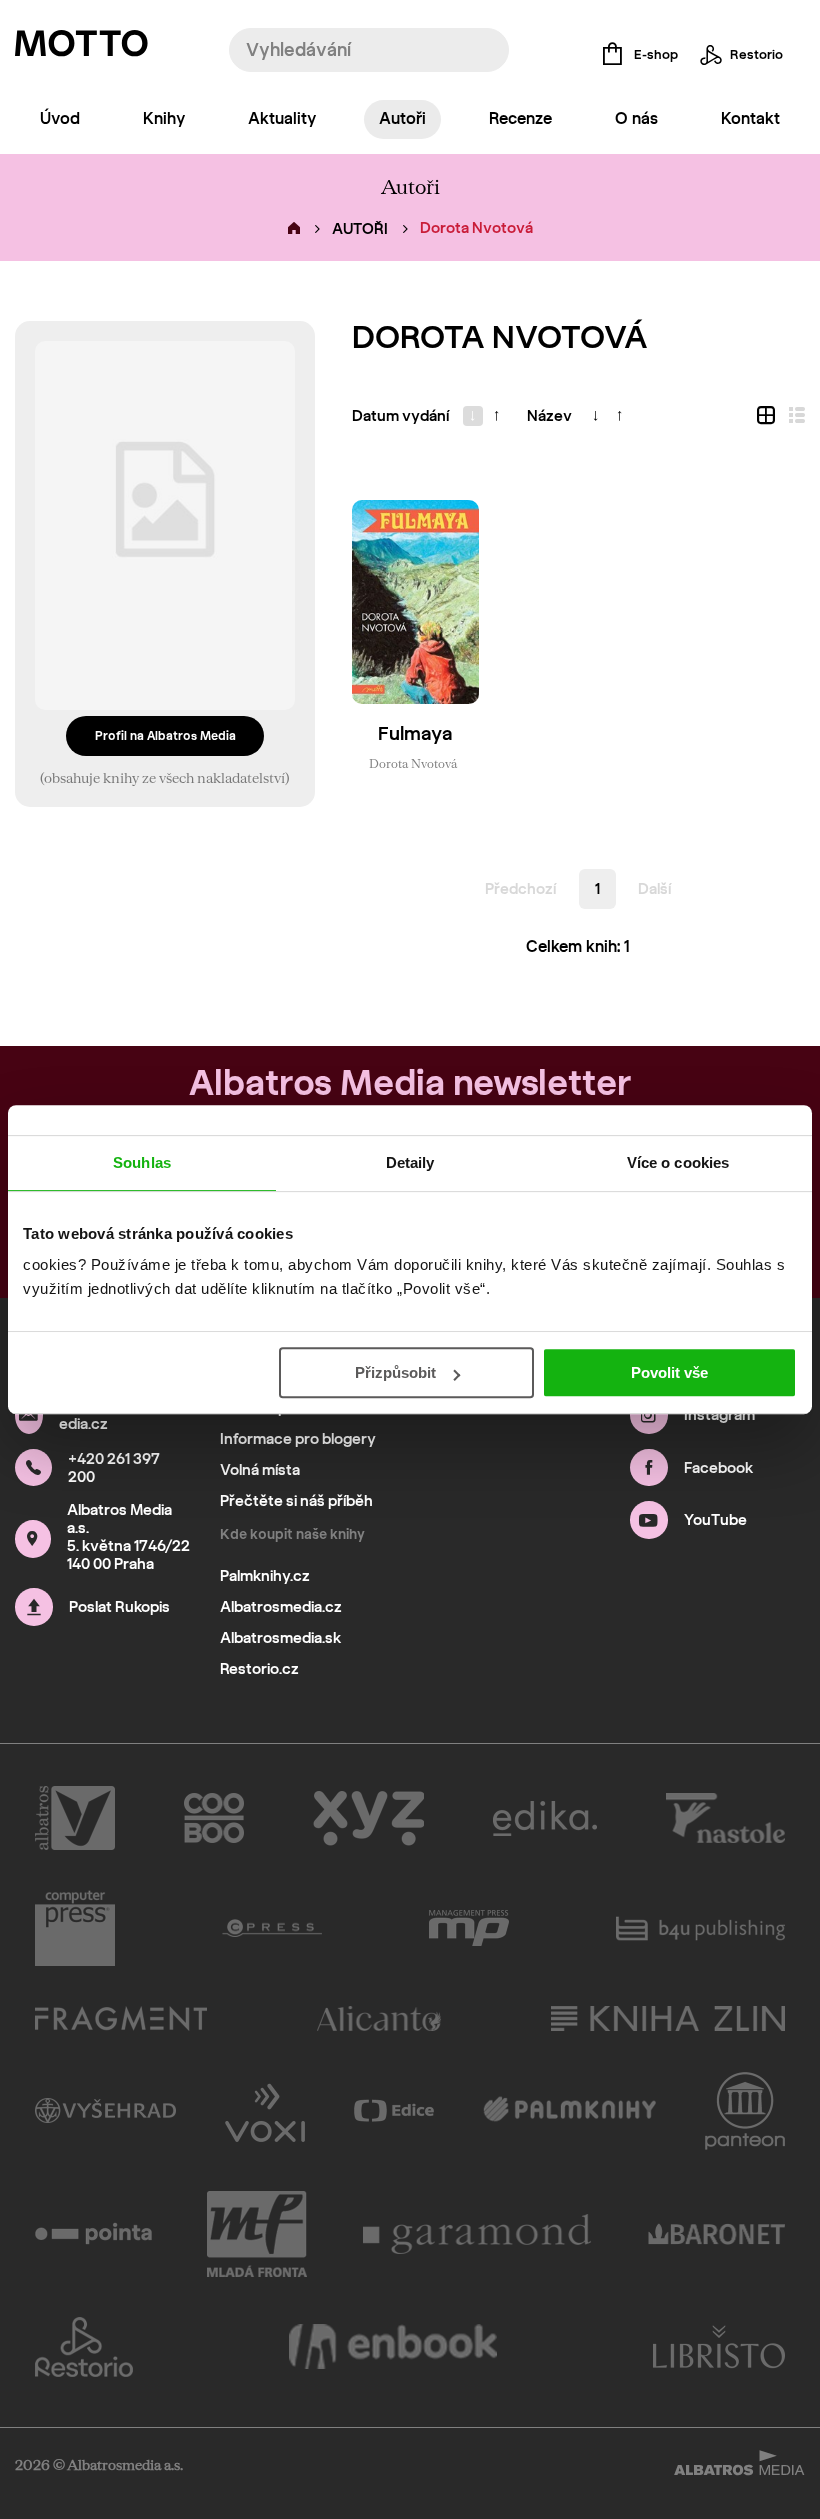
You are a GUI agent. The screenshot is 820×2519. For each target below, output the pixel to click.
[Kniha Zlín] (668, 2018)
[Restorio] (84, 2347)
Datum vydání (400, 416)
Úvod (60, 118)
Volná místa (260, 1470)
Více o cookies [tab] (678, 1162)
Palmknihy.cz (265, 1576)
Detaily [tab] (410, 1162)
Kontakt (750, 118)
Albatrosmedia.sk (280, 1638)
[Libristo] (719, 2347)
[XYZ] (368, 1818)
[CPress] (272, 1928)
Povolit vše (669, 1372)
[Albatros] (75, 1818)
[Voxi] (265, 2111)
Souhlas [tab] (142, 1162)
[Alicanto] (379, 2018)
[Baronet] (717, 2234)
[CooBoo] (214, 1818)
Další (654, 889)
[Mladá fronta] (257, 2234)
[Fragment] (121, 2018)
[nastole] (726, 1818)
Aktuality (282, 118)
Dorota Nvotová (413, 763)
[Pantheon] (745, 2111)
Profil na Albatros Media (165, 735)
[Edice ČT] (394, 2111)
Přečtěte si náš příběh (296, 1501)
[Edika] (545, 1818)
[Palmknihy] (569, 2111)
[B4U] (700, 1928)
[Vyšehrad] (105, 2111)
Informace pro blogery (298, 1439)
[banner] (81, 48)
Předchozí (520, 889)
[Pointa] (93, 2234)
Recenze (520, 118)
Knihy (164, 118)
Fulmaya (415, 734)
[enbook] (393, 2347)
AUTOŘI (360, 229)
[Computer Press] (75, 1928)
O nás (636, 118)
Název (549, 416)
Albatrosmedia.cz (281, 1607)
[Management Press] (469, 1928)
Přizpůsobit (395, 1372)
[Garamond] (478, 2234)
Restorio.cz (259, 1669)
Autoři (402, 118)
